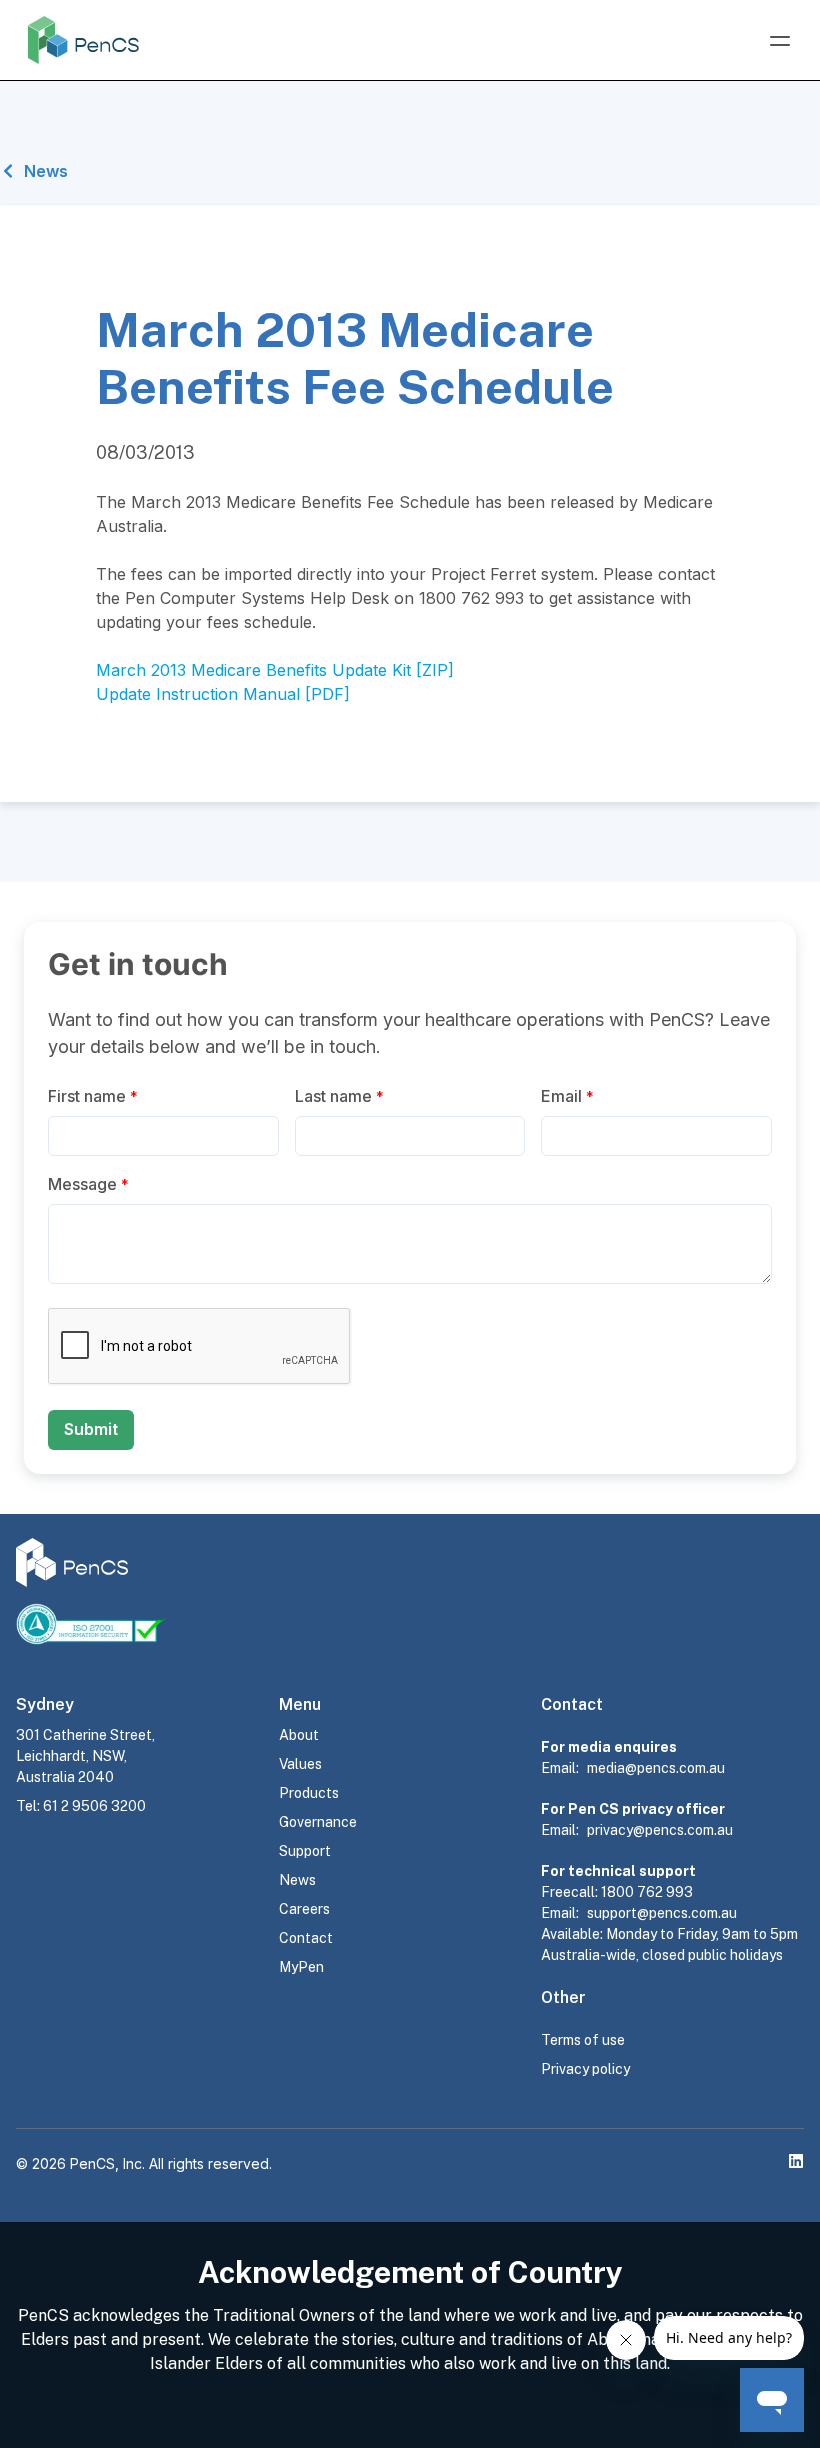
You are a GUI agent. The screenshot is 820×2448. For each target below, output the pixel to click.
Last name (339, 1096)
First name (93, 1096)
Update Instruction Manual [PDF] (223, 694)
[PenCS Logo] (83, 40)
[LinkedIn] (796, 2161)
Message (88, 1184)
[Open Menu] (780, 41)
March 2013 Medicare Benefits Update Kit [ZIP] (275, 670)
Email (567, 1096)
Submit (91, 1429)
